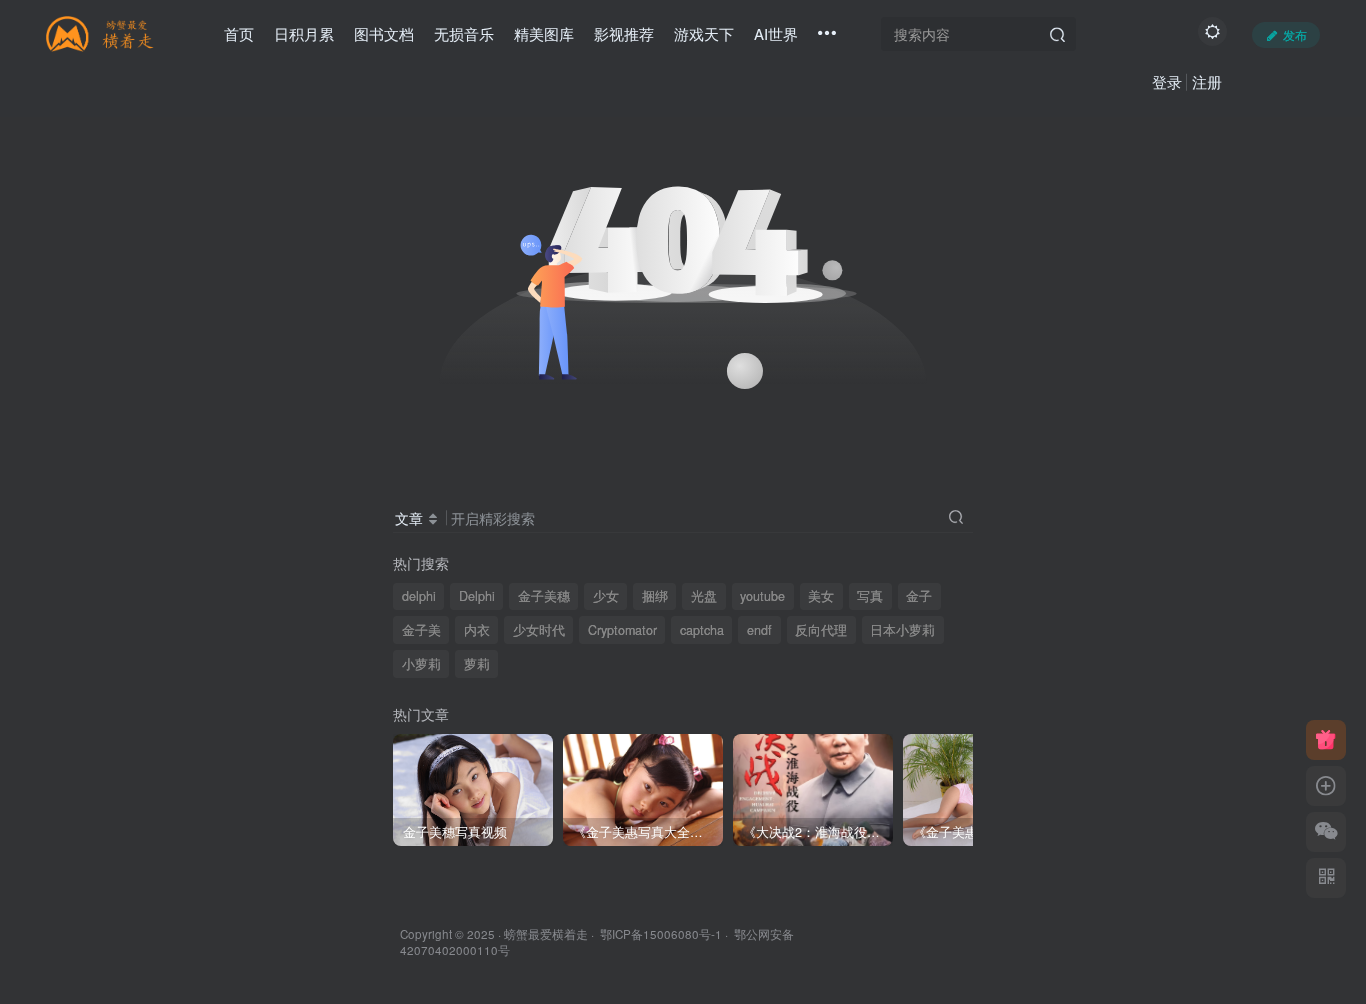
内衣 (477, 630)
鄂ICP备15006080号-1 (661, 934)
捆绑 (655, 596)
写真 (870, 596)
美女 (821, 596)
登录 (1167, 81)
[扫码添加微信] (1326, 832)
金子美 (421, 630)
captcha (702, 630)
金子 (919, 596)
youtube (762, 596)
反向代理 (821, 630)
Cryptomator (622, 630)
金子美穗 (544, 596)
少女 (606, 596)
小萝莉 (421, 664)
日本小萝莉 (902, 630)
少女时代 (539, 630)
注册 (1207, 81)
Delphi (477, 596)
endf (759, 630)
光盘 (704, 596)
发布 (1295, 34)
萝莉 (477, 664)
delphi (419, 596)
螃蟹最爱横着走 (546, 934)
